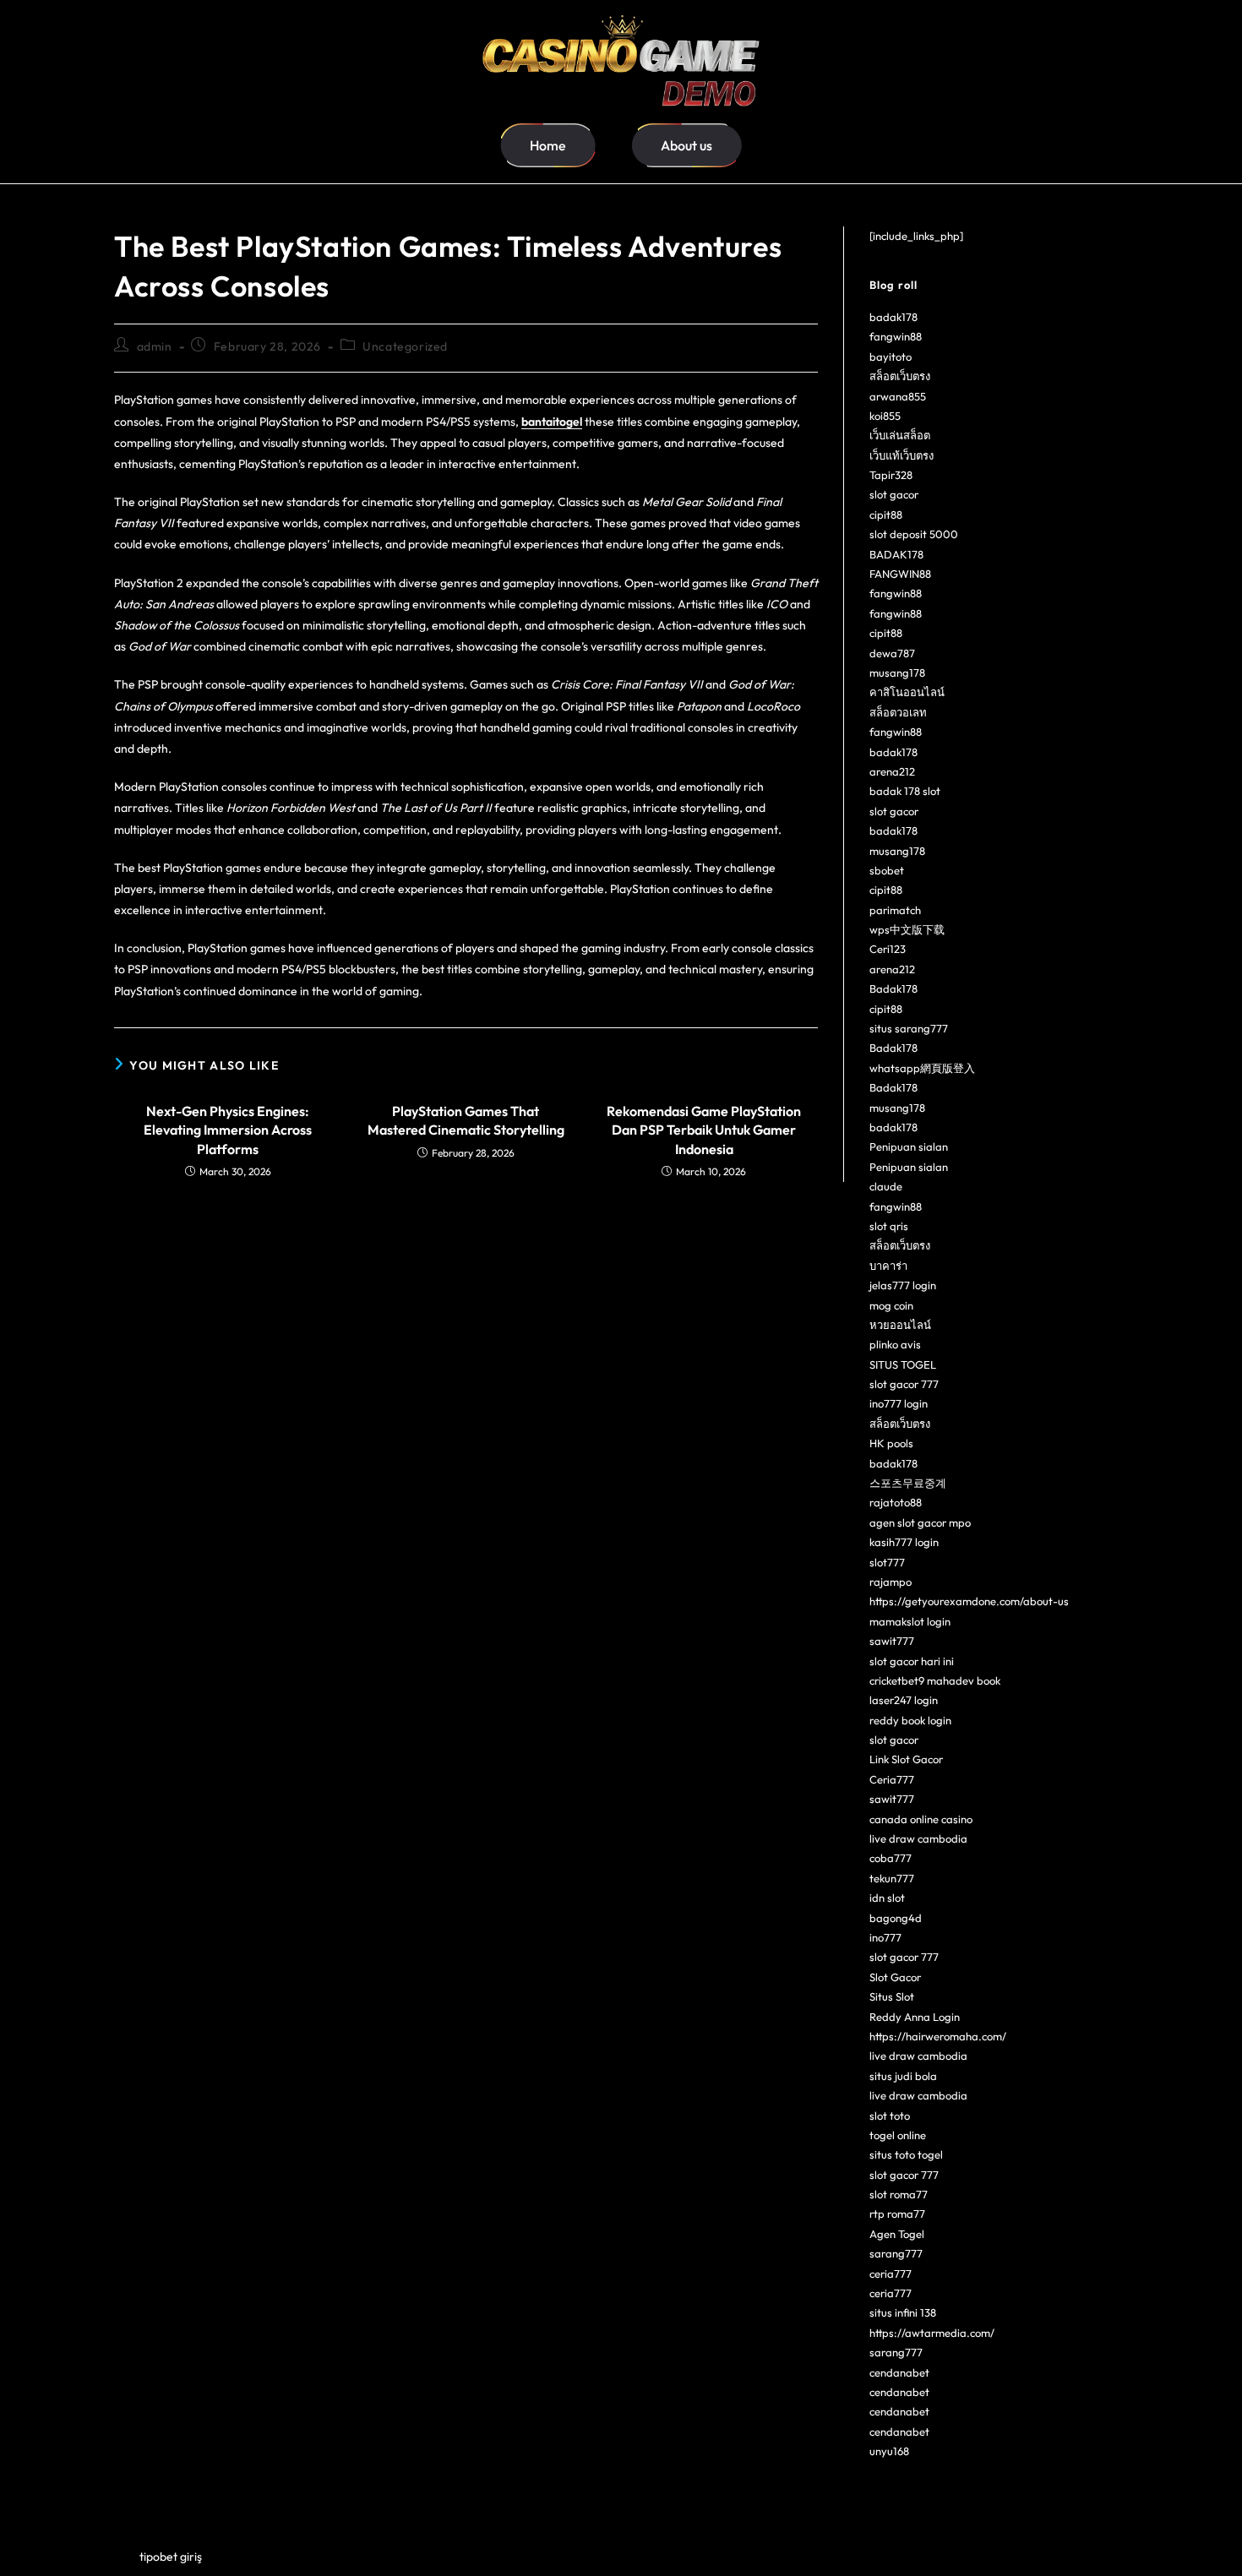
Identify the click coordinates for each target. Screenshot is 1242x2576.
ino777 (885, 1937)
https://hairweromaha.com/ (938, 2036)
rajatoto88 (896, 1502)
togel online (898, 2135)
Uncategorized (405, 346)
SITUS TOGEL (903, 1364)
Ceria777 (892, 1779)
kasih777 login (904, 1542)
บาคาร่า (888, 1266)
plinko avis (895, 1344)
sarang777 (896, 2253)
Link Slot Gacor (906, 1759)
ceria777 (891, 2274)
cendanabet (899, 2372)
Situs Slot (892, 1996)
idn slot (887, 1898)
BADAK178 (896, 554)
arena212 (892, 771)
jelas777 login (903, 1285)
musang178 (897, 673)
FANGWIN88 (900, 574)
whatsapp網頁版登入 (922, 1068)
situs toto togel (906, 2154)
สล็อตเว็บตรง (900, 376)
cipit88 (886, 515)
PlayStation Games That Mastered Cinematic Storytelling (466, 1120)
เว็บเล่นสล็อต (900, 435)
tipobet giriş (171, 2557)
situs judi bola (903, 2076)
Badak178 (893, 988)
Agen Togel (897, 2234)
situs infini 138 (903, 2312)
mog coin (891, 1305)
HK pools (891, 1443)
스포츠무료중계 (908, 1483)
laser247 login (904, 1700)
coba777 (891, 1858)
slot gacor (894, 494)
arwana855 (898, 396)
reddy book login (910, 1720)
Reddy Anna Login (915, 2017)
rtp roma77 (897, 2214)
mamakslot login (910, 1621)
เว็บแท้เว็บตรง (902, 455)
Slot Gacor (895, 1977)
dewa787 (892, 653)
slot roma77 (899, 2194)
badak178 (893, 317)
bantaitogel (552, 422)
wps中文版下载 (907, 929)
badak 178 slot (905, 791)
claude (886, 1186)
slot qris (889, 1226)
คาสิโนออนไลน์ (907, 692)
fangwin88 (896, 336)
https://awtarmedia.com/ (932, 2333)
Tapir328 (891, 475)
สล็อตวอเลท (898, 712)
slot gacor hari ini (912, 1661)
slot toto (890, 2116)
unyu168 (889, 2451)
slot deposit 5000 (914, 534)
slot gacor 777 (904, 1384)
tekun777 (892, 1878)
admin (155, 346)
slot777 (887, 1562)
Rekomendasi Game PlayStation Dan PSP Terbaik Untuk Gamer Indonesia (704, 1130)
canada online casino (921, 1819)
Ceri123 (888, 949)
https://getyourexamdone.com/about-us (969, 1601)
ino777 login (899, 1403)
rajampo (891, 1582)
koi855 (885, 416)
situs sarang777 (909, 1028)
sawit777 (892, 1641)
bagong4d (896, 1918)
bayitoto (891, 357)
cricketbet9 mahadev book (935, 1680)
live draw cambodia (918, 1838)
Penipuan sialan (909, 1146)
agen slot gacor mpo (920, 1522)
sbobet (887, 870)
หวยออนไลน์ (900, 1325)
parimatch (895, 910)
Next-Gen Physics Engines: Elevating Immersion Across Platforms (228, 1130)
